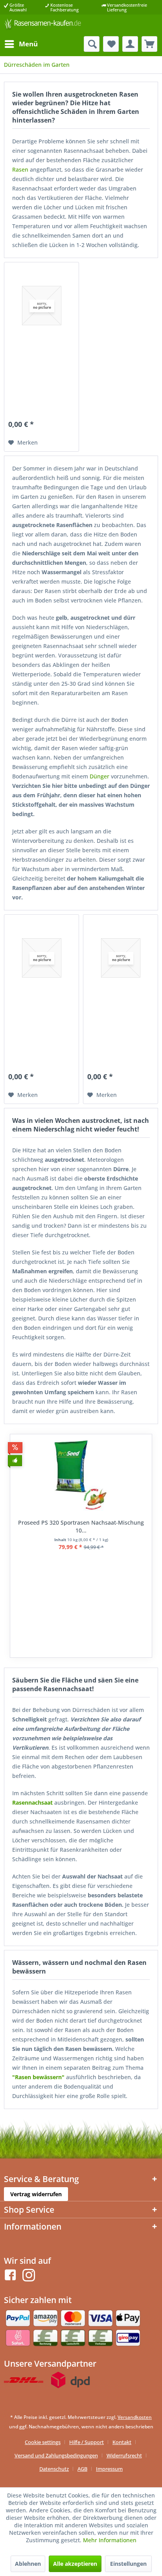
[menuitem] (21, 44)
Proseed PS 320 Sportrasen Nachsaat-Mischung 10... (81, 1526)
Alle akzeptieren (75, 2564)
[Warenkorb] (149, 44)
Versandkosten (135, 2417)
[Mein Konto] (130, 44)
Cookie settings (43, 2442)
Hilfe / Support (87, 2442)
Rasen (20, 169)
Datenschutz (54, 2469)
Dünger (99, 776)
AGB (82, 2469)
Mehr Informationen (110, 2540)
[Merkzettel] (111, 44)
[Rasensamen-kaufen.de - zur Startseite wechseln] (42, 25)
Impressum (109, 2469)
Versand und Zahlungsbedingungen (56, 2455)
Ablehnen (28, 2564)
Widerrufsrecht (124, 2455)
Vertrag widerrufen (36, 2194)
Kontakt (122, 2442)
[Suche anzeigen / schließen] (92, 44)
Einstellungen (128, 2564)
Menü (28, 44)
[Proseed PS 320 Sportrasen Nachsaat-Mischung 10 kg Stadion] (81, 1476)
